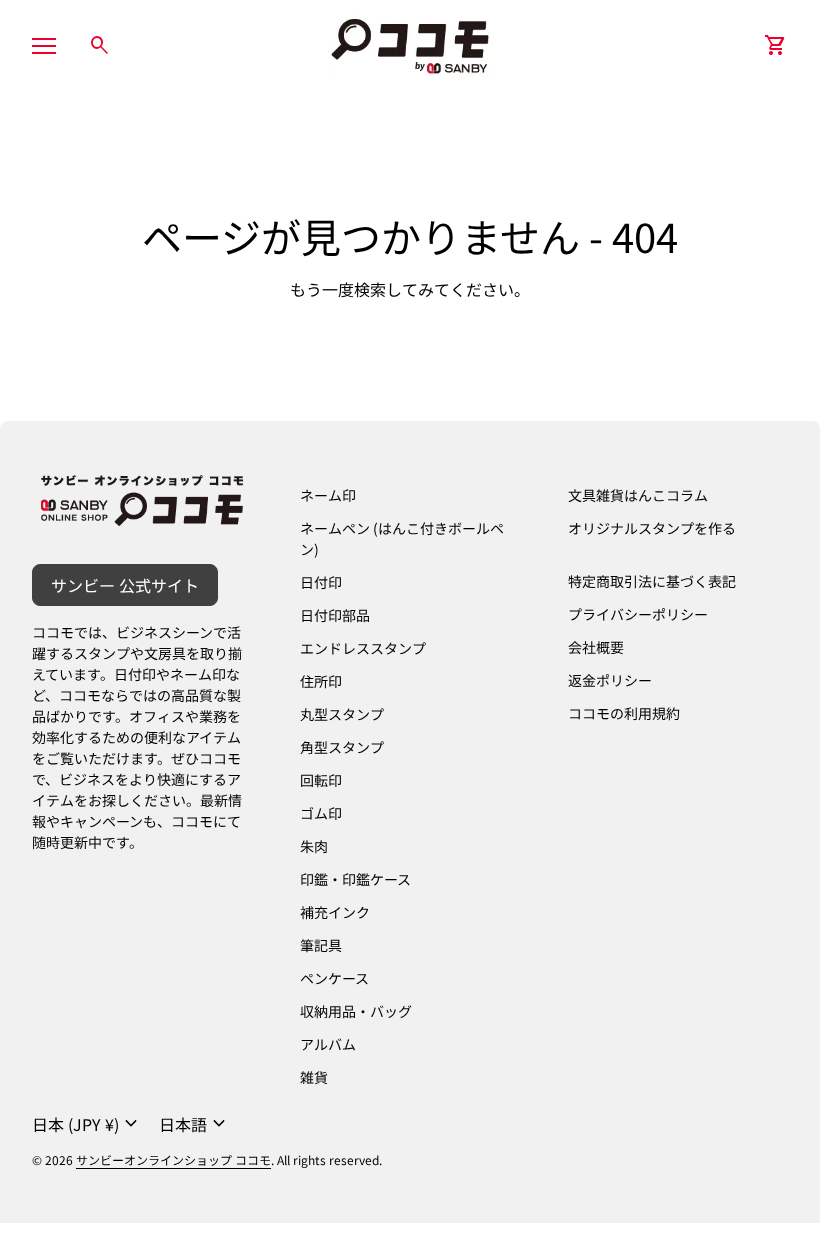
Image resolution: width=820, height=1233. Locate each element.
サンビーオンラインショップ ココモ (173, 1159)
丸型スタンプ (342, 714)
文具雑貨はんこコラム (638, 495)
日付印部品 (335, 615)
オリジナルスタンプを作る (652, 528)
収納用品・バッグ (356, 1011)
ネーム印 (328, 495)
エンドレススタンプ (363, 648)
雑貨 (314, 1077)
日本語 (195, 1124)
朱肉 (314, 846)
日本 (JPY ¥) (87, 1124)
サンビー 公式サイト (125, 585)
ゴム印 (321, 813)
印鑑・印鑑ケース (355, 879)
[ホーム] (410, 43)
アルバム (328, 1044)
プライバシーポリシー (638, 614)
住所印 (321, 681)
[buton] (87, 1124)
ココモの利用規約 (624, 713)
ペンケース (334, 978)
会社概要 (596, 647)
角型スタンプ (342, 747)
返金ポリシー (610, 680)
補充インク (335, 912)
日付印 (321, 582)
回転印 (321, 780)
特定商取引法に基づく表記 (652, 581)
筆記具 (321, 945)
